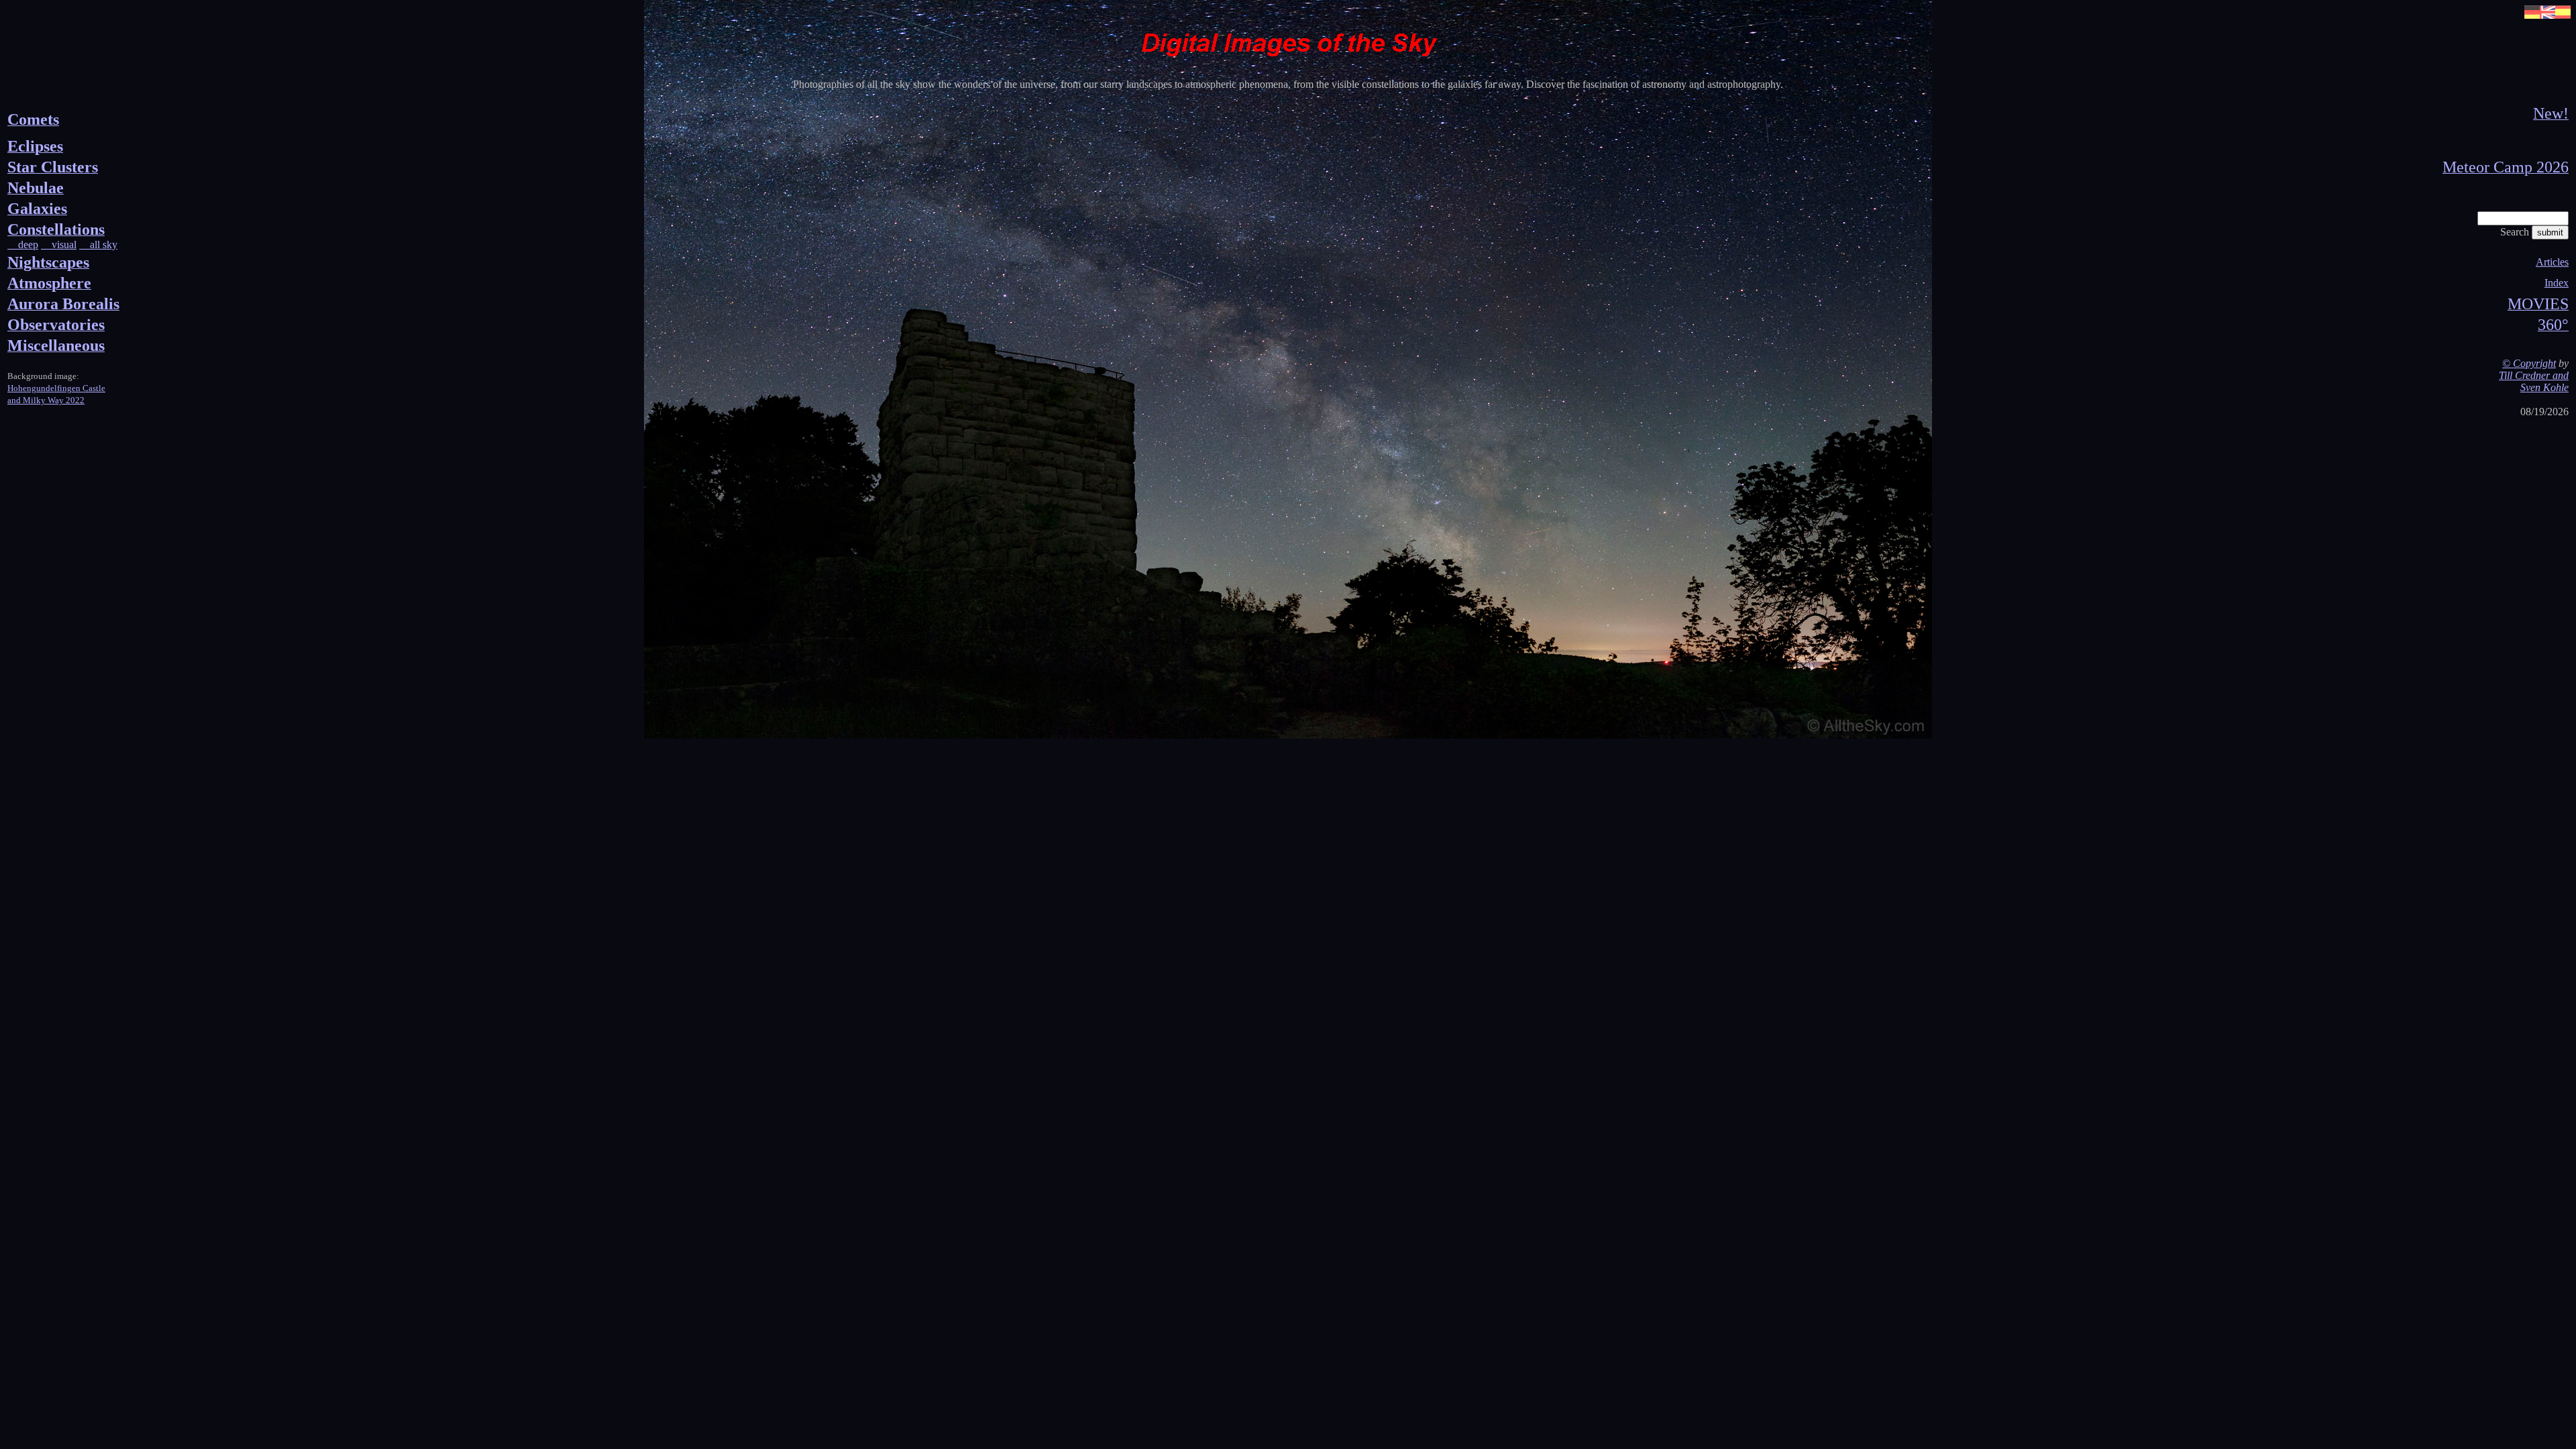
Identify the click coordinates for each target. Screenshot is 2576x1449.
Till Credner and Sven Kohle (2534, 381)
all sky (98, 245)
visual (59, 245)
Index (2557, 283)
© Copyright (2529, 363)
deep (23, 245)
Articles (2552, 262)
